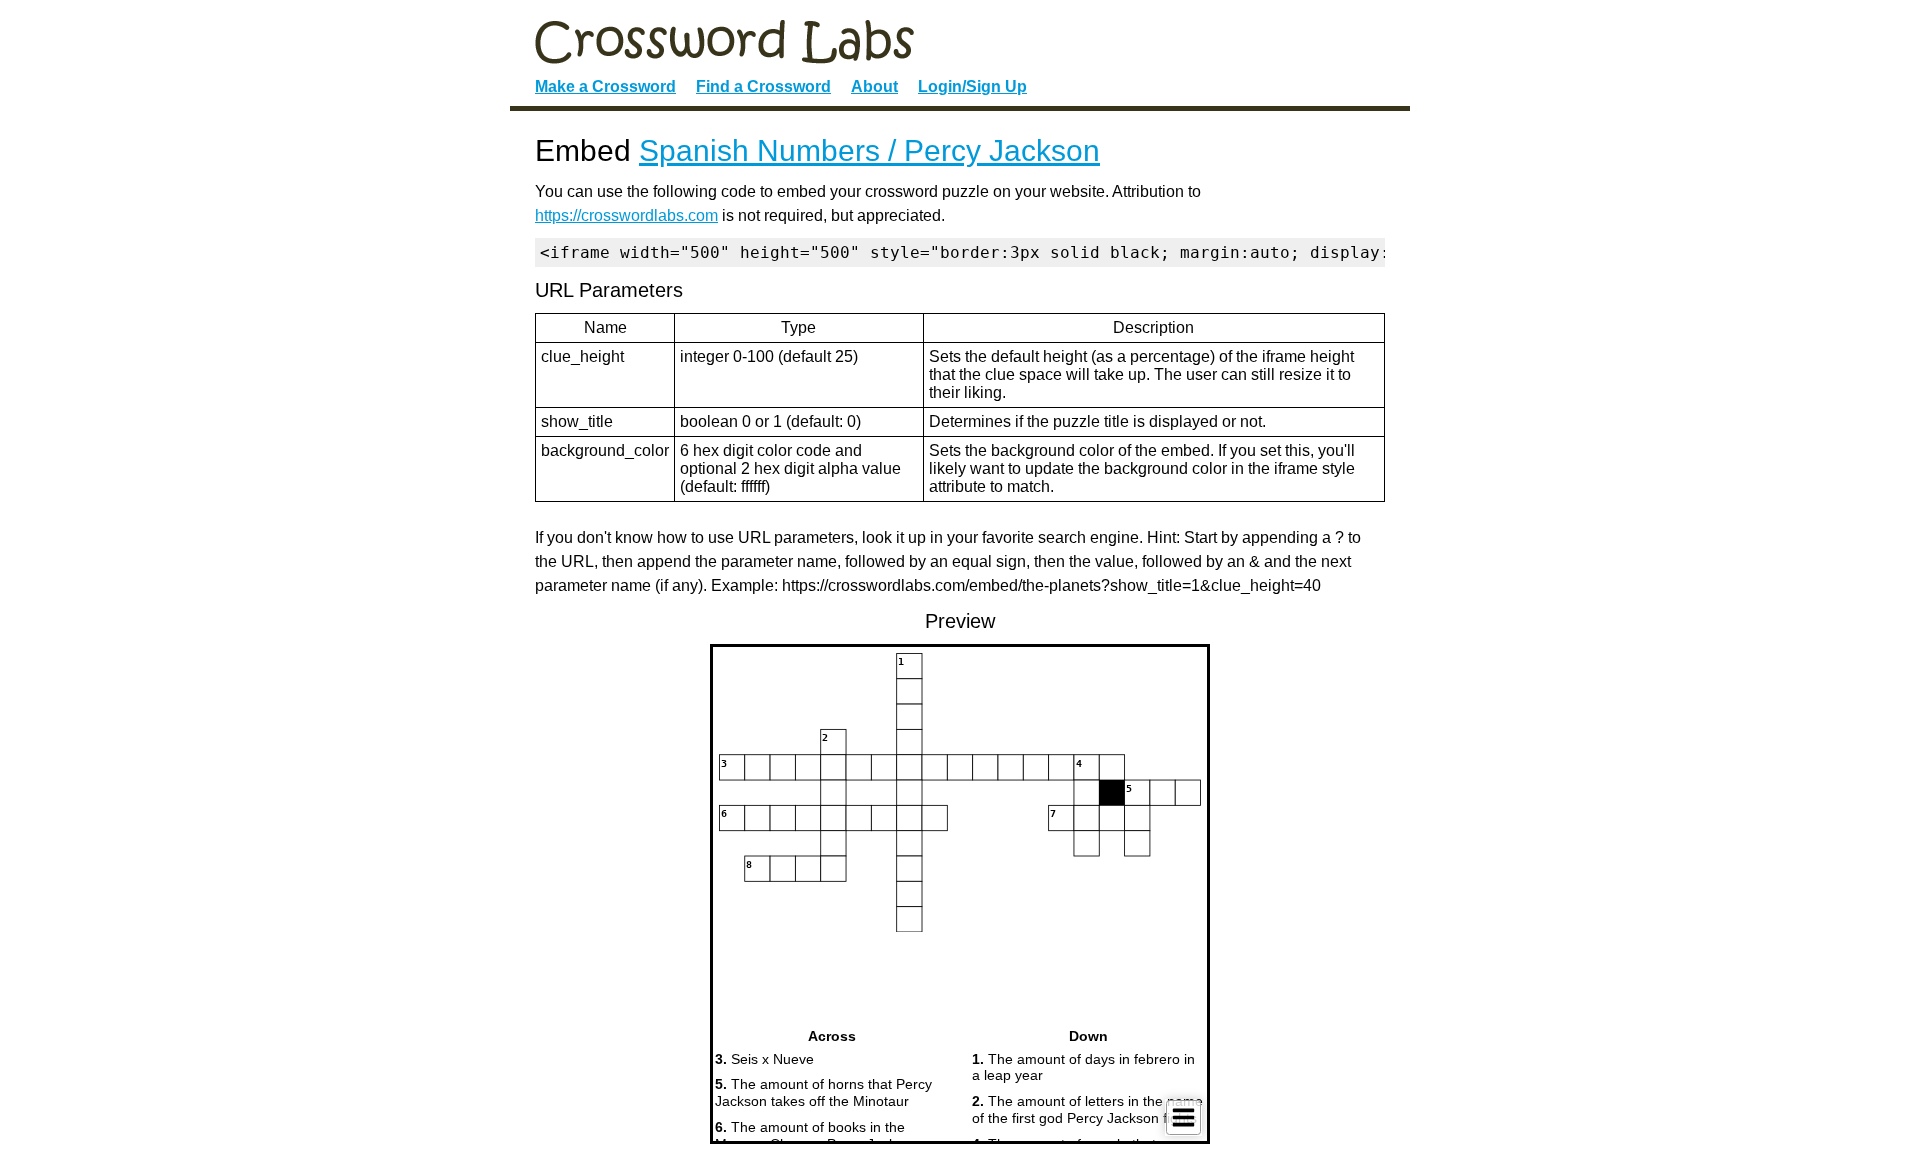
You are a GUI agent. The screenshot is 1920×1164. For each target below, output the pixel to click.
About (874, 86)
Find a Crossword (763, 86)
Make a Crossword (605, 86)
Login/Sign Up (972, 86)
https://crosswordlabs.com (626, 215)
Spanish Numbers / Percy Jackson (869, 150)
